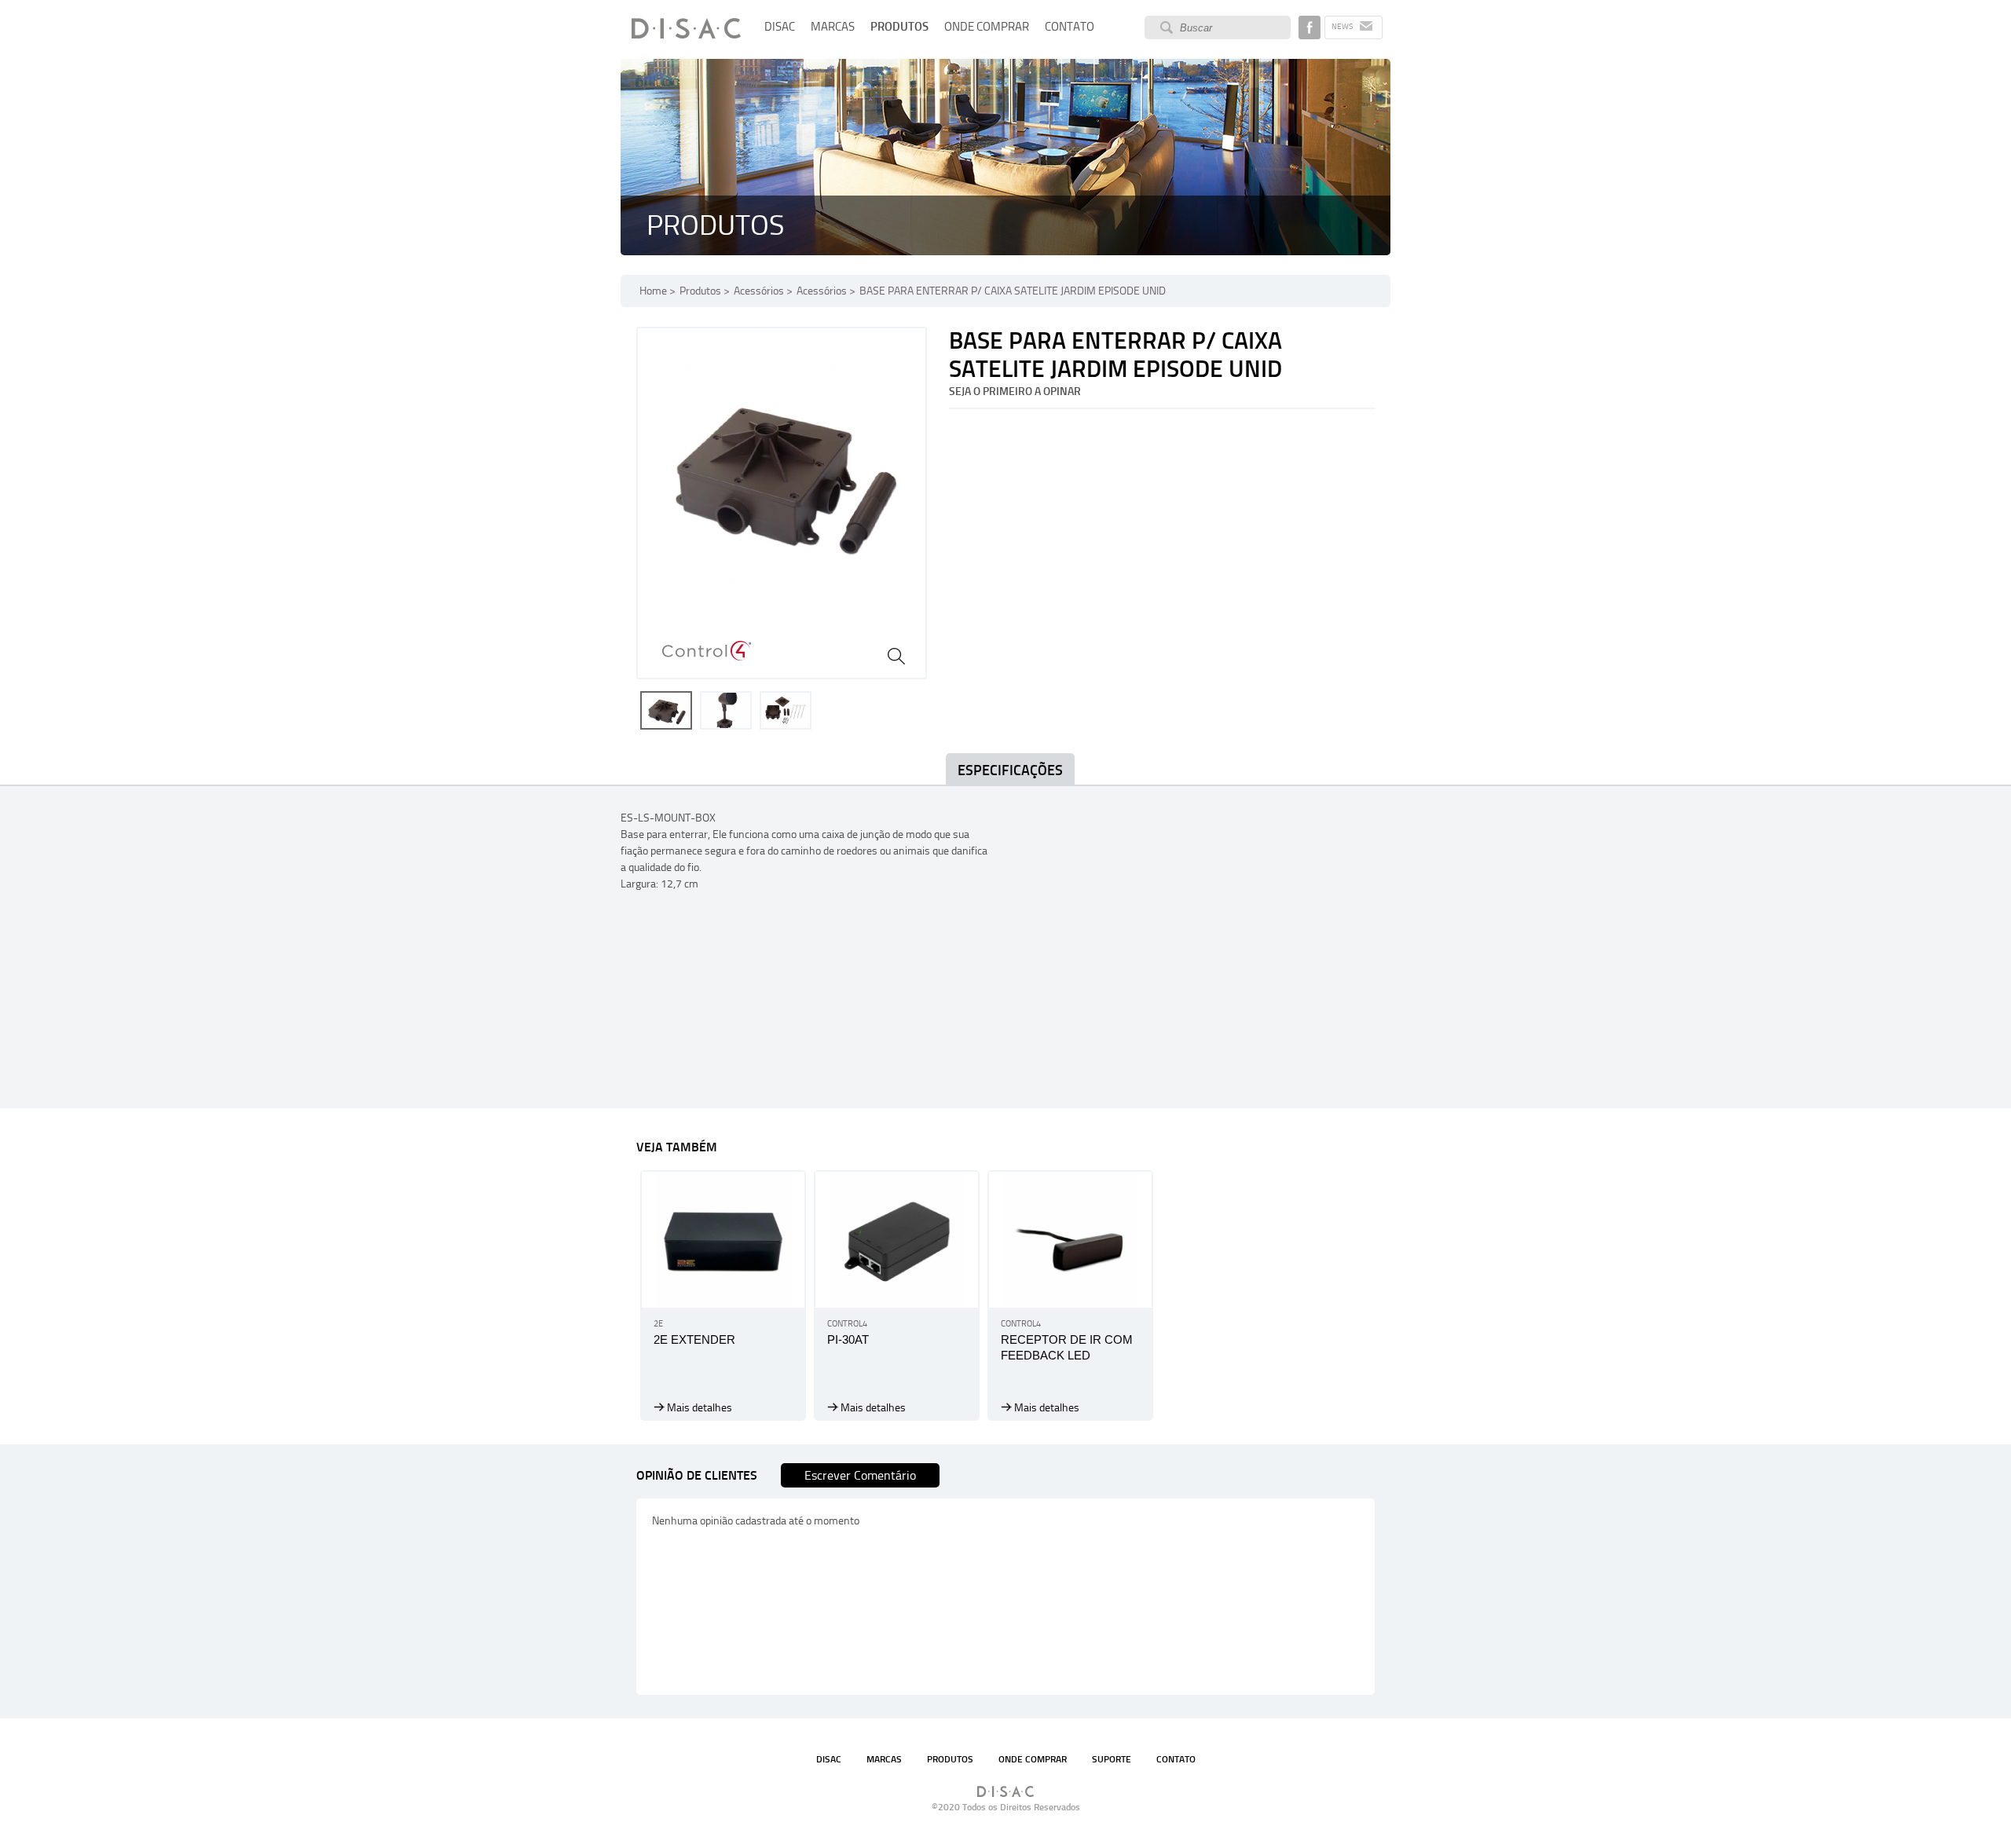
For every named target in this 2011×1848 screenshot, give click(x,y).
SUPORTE (1112, 1759)
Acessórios (759, 291)
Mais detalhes (700, 1408)
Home (653, 291)
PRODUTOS (899, 27)
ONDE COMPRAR (987, 27)
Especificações (1010, 770)
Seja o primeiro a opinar (1015, 392)
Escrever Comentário (860, 1475)
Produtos (700, 291)
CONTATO (1070, 27)
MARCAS (833, 27)
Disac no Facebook (1310, 27)
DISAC (780, 27)
